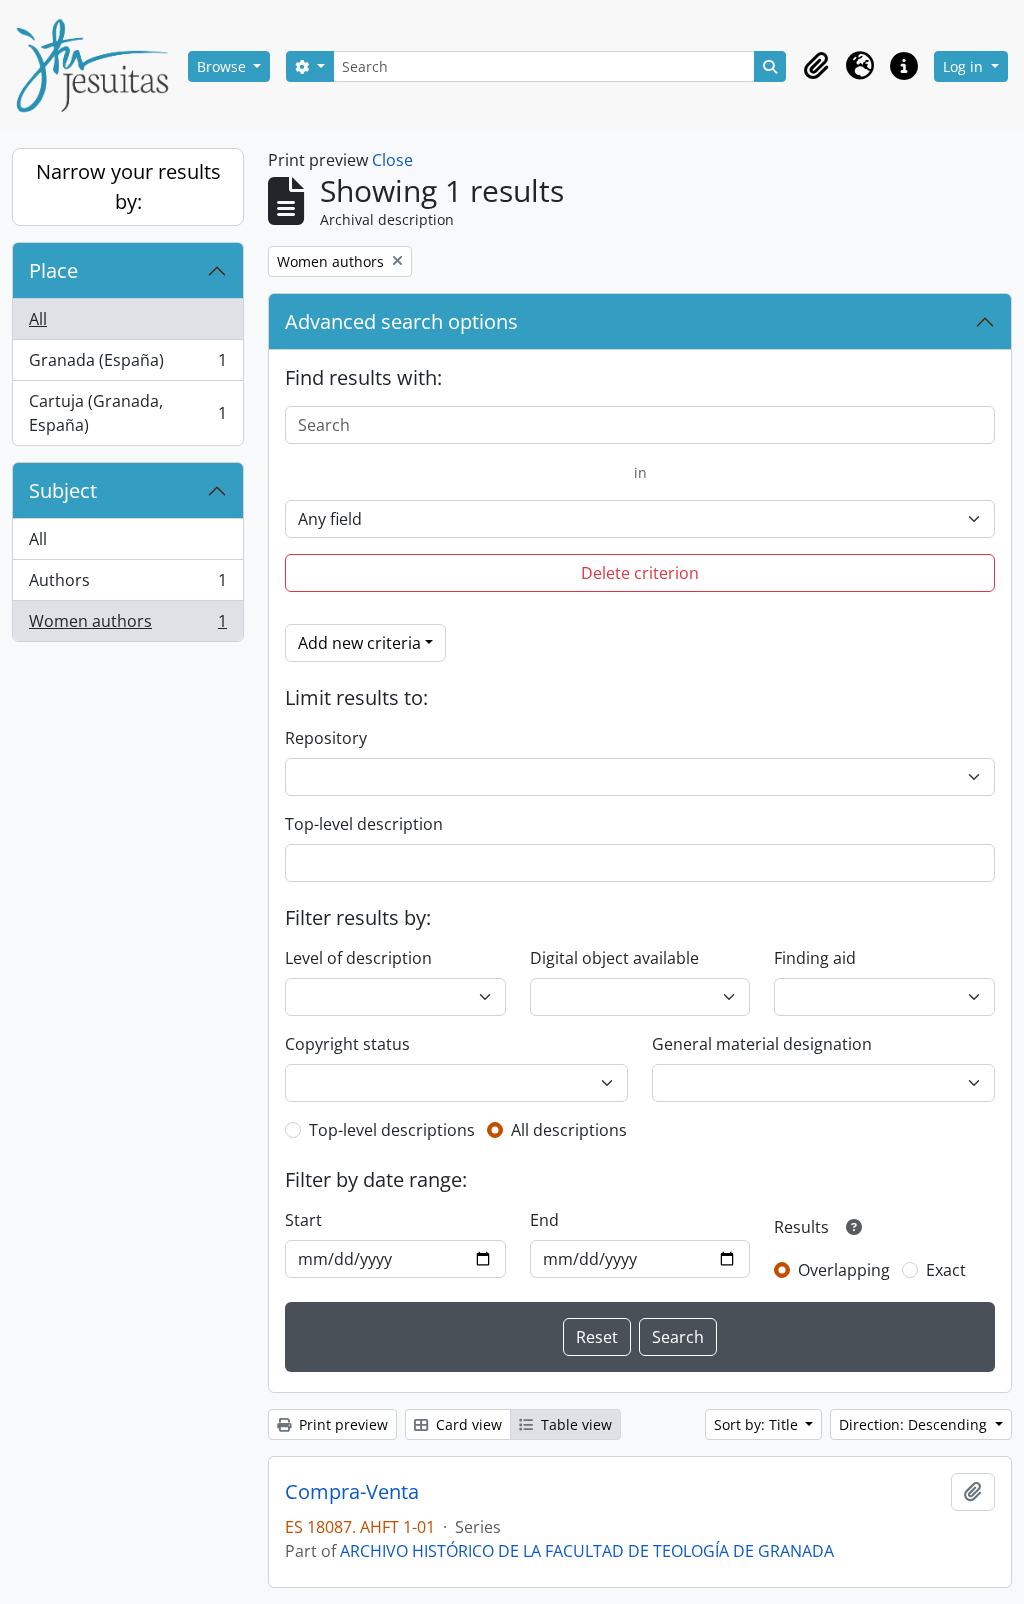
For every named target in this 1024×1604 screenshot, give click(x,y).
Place (53, 270)
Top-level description (364, 824)
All (38, 319)
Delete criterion (640, 573)
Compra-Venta (352, 1492)
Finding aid (815, 958)
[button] (816, 66)
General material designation (762, 1044)
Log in (965, 66)
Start (303, 1220)
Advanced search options (401, 321)
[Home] (100, 66)
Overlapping (844, 1270)
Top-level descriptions (392, 1130)
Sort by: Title (758, 1424)
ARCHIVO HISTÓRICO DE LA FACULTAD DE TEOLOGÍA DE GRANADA (587, 1551)
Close (392, 160)
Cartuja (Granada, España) (127, 413)
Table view (574, 1424)
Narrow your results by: (128, 186)
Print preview (341, 1424)
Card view (467, 1424)
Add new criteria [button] (359, 643)
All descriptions (569, 1130)
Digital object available (614, 958)
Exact (946, 1270)
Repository (326, 738)
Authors (127, 585)
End (544, 1220)
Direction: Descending (915, 1424)
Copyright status (347, 1044)
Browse (223, 66)
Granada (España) (127, 365)
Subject (63, 490)
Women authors (127, 625)
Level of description (358, 958)
